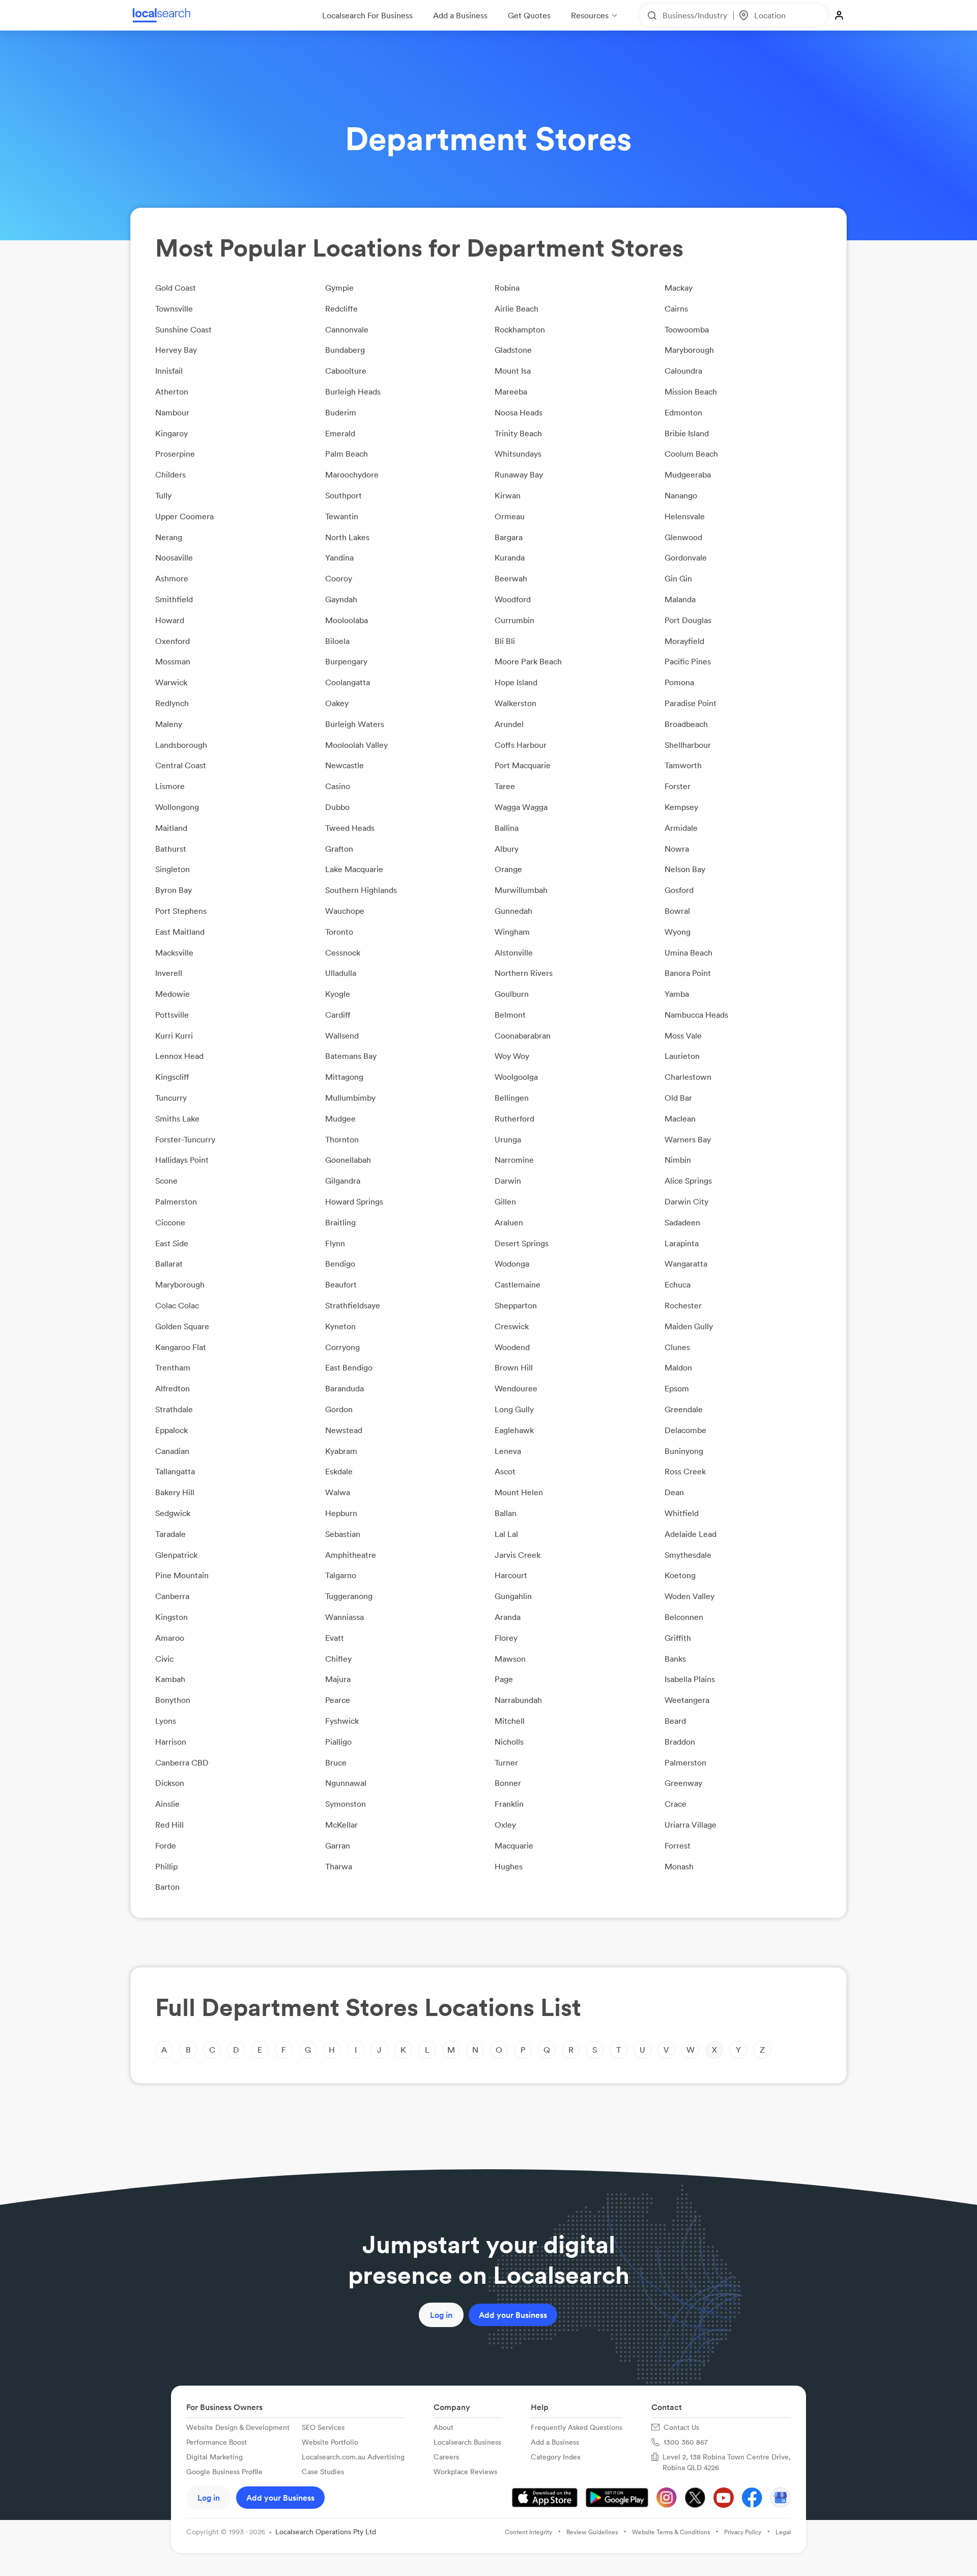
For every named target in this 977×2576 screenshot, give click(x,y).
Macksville (174, 953)
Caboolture (346, 371)
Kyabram (341, 1451)
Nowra (677, 849)
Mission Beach (691, 391)
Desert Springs (522, 1243)
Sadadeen (682, 1222)
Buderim (341, 412)
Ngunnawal (346, 1783)
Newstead (344, 1430)
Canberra (172, 1596)
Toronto (339, 932)
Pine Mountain (182, 1575)
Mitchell (510, 1721)
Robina (507, 288)
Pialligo (338, 1742)
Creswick (512, 1326)
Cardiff (338, 1015)
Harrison (171, 1742)
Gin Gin (678, 578)
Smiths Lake (177, 1118)
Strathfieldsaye (353, 1305)
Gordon (339, 1409)
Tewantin (342, 516)
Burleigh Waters (355, 724)
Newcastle (344, 765)
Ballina (507, 828)
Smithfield (174, 599)
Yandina (339, 557)
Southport (343, 495)
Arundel (509, 724)
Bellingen (512, 1098)
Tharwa (339, 1866)
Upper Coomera (184, 516)
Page (504, 1679)
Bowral (677, 911)
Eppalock (171, 1430)
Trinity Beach (518, 433)
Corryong (342, 1347)
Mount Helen (519, 1492)
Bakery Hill (175, 1492)
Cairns (676, 309)
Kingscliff (172, 1077)
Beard (675, 1721)
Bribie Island (687, 433)
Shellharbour (688, 745)
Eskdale (339, 1471)
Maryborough (689, 350)
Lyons (166, 1721)
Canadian (172, 1451)
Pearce (338, 1700)
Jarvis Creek (518, 1555)
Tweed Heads (350, 828)
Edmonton (683, 412)
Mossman (173, 661)
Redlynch (172, 703)
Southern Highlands (361, 890)
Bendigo (340, 1264)
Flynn (335, 1243)
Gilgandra (343, 1181)
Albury (507, 849)
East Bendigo (349, 1367)
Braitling (340, 1222)
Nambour (172, 412)
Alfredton (173, 1388)
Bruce (336, 1762)
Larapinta (682, 1243)
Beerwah (511, 578)
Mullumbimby (350, 1098)
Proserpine (175, 454)
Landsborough (181, 745)
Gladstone (513, 350)
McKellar (341, 1825)
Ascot (505, 1471)
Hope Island (516, 682)
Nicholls (509, 1742)
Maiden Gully (689, 1326)
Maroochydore (352, 474)
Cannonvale (347, 329)
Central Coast (181, 765)
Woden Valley (689, 1596)
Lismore (170, 786)
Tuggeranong (349, 1596)
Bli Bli (505, 641)
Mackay (679, 288)
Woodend (512, 1347)
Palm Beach (347, 454)
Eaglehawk (514, 1430)
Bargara (509, 537)
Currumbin (514, 620)
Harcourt (511, 1575)
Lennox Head (179, 1056)
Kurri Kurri (174, 1035)
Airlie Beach (516, 309)
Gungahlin (513, 1596)
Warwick (171, 682)
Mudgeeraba (688, 474)
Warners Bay (688, 1139)
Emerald (340, 433)
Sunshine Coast (183, 329)
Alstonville (514, 953)
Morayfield (684, 641)
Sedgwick (173, 1513)
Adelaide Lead (691, 1534)
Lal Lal (506, 1534)
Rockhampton (520, 329)
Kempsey (681, 807)
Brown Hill (514, 1367)
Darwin (508, 1181)
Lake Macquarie (354, 869)
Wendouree (516, 1388)
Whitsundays (518, 454)
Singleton (173, 869)
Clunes (677, 1347)
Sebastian (343, 1534)
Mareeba (511, 391)
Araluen (509, 1222)
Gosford (679, 890)
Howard (170, 620)
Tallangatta (175, 1471)
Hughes (509, 1866)
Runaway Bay (519, 474)
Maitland (171, 828)
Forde (166, 1845)
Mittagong (344, 1077)
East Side (172, 1243)
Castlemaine (518, 1284)
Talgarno (341, 1575)
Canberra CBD (182, 1762)
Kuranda (510, 557)
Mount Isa (513, 371)
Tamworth (683, 765)
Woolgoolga (516, 1077)
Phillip (166, 1866)
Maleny (169, 724)
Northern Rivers (524, 973)
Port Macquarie (523, 765)
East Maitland (180, 932)
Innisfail (169, 371)
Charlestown (688, 1077)
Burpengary (346, 661)
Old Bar (678, 1098)
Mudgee (340, 1118)
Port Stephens (181, 911)
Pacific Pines (688, 661)
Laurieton (682, 1056)
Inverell (169, 973)
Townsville (174, 309)
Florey (506, 1638)
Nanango (681, 495)
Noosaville (174, 557)
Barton (167, 1887)
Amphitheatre (351, 1555)
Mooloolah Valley (356, 745)
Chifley (338, 1659)
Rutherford (514, 1118)
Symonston (346, 1804)
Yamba (677, 994)
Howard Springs (354, 1201)
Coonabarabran (523, 1035)
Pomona (679, 682)
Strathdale (174, 1409)
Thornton (342, 1139)
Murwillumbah (521, 890)
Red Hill (169, 1825)
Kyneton (340, 1326)
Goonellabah (348, 1160)
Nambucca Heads (696, 1015)
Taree (505, 786)
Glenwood (683, 537)
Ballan (506, 1513)
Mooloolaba (347, 620)
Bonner (508, 1783)
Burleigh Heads (353, 391)
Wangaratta (686, 1264)
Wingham (512, 932)
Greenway (683, 1783)
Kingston (171, 1617)
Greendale (684, 1409)
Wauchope (345, 911)
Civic (164, 1659)
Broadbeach (686, 724)
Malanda (680, 599)
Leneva (508, 1451)
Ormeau (510, 516)
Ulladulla (341, 973)
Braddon (680, 1742)
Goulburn (512, 994)
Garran (338, 1845)
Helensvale (685, 516)
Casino (338, 786)
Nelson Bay (685, 869)
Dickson (170, 1783)
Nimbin (678, 1160)
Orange (508, 869)
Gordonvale (686, 557)
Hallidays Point (182, 1160)
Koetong (680, 1575)
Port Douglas (688, 620)
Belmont (510, 1015)
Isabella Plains (690, 1679)
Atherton (172, 391)
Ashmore (172, 578)
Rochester (683, 1305)
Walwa (338, 1492)
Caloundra (683, 371)
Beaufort (341, 1284)
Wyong (678, 932)
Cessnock (343, 953)
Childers (170, 474)
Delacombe (685, 1430)
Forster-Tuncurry (185, 1139)
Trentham (173, 1367)
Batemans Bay (351, 1056)
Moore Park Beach (528, 661)
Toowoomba (687, 329)
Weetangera (687, 1700)
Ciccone (170, 1222)
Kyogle (338, 994)
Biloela (337, 641)
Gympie (339, 288)
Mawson (510, 1659)
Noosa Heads (519, 412)
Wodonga (512, 1264)
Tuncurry (171, 1098)
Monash (679, 1866)
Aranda (508, 1617)
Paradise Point (691, 703)
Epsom (677, 1388)
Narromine (514, 1160)
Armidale (681, 828)
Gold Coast (176, 288)
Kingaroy (171, 433)
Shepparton (516, 1305)
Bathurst (171, 849)
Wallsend (342, 1035)
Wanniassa (344, 1617)
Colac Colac (177, 1305)
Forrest (678, 1845)
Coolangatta (348, 682)
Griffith (678, 1638)
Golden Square (182, 1326)
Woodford (513, 599)
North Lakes (347, 537)
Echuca (678, 1284)
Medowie (173, 994)
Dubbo (337, 807)
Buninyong (684, 1451)
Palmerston (176, 1201)
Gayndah (341, 599)
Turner (506, 1762)
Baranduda (344, 1388)
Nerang (169, 537)
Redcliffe (341, 309)
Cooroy (339, 578)
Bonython (173, 1700)
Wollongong (177, 807)
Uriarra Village (691, 1825)
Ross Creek (685, 1471)
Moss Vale (683, 1035)
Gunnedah (513, 911)
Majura (338, 1679)
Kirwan (508, 495)
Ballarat (169, 1264)
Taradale (170, 1534)
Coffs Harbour (521, 745)
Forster (678, 786)
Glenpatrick (176, 1555)
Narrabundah (518, 1700)
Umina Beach (688, 953)
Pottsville (172, 1015)
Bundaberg (345, 350)
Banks (675, 1659)
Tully (163, 495)
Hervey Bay (176, 350)
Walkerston (515, 703)
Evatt (335, 1638)
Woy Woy (512, 1056)
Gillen (505, 1201)
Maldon (678, 1367)
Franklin (509, 1804)
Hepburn (341, 1513)
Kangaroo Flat (181, 1347)
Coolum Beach (691, 454)
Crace (676, 1804)
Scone (166, 1181)
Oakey (337, 703)
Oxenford (173, 641)
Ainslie (167, 1804)
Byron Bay (174, 890)
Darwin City (686, 1201)
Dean (674, 1492)
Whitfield (682, 1513)
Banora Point (688, 973)
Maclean (680, 1118)
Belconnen (684, 1617)
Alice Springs (688, 1181)
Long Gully (514, 1409)
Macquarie (514, 1845)
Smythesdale (688, 1555)
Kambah (170, 1679)
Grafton (339, 849)
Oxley (505, 1825)
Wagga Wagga (521, 807)
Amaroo (170, 1638)
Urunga (508, 1139)
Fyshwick (342, 1721)
